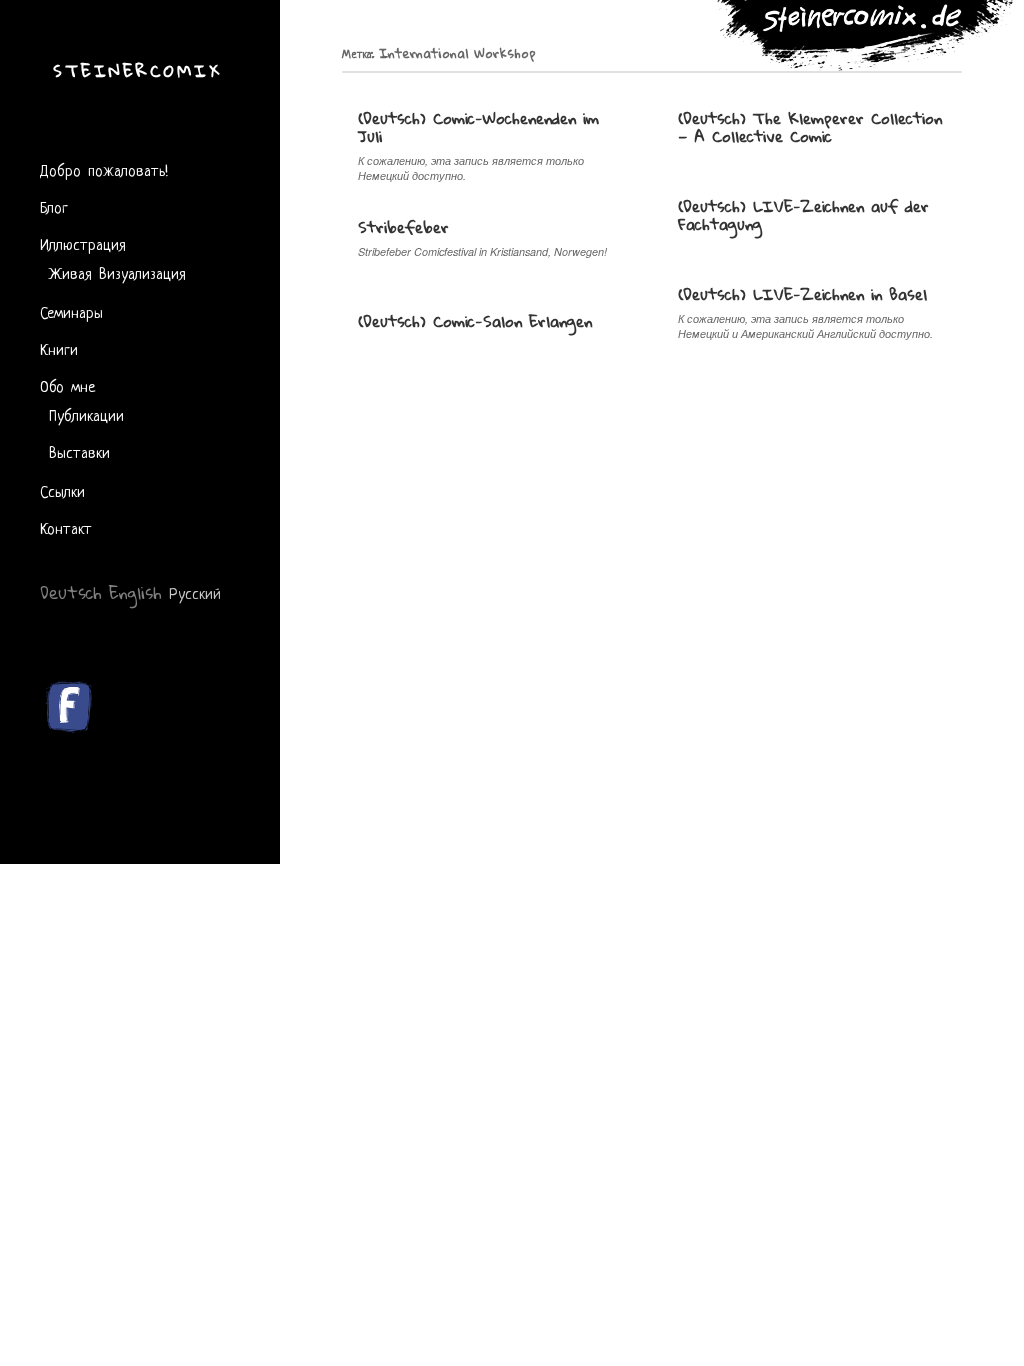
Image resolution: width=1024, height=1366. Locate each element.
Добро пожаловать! (104, 169)
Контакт (66, 527)
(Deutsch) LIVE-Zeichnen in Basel (802, 294)
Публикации (86, 414)
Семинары (71, 311)
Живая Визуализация (117, 272)
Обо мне (67, 385)
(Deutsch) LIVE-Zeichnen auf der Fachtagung (803, 215)
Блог (54, 206)
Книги (59, 348)
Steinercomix (137, 70)
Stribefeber (403, 227)
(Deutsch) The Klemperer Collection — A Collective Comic (810, 127)
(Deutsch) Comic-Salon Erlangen (475, 321)
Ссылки (62, 490)
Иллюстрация (83, 243)
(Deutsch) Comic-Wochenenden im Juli (478, 127)
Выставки (79, 451)
